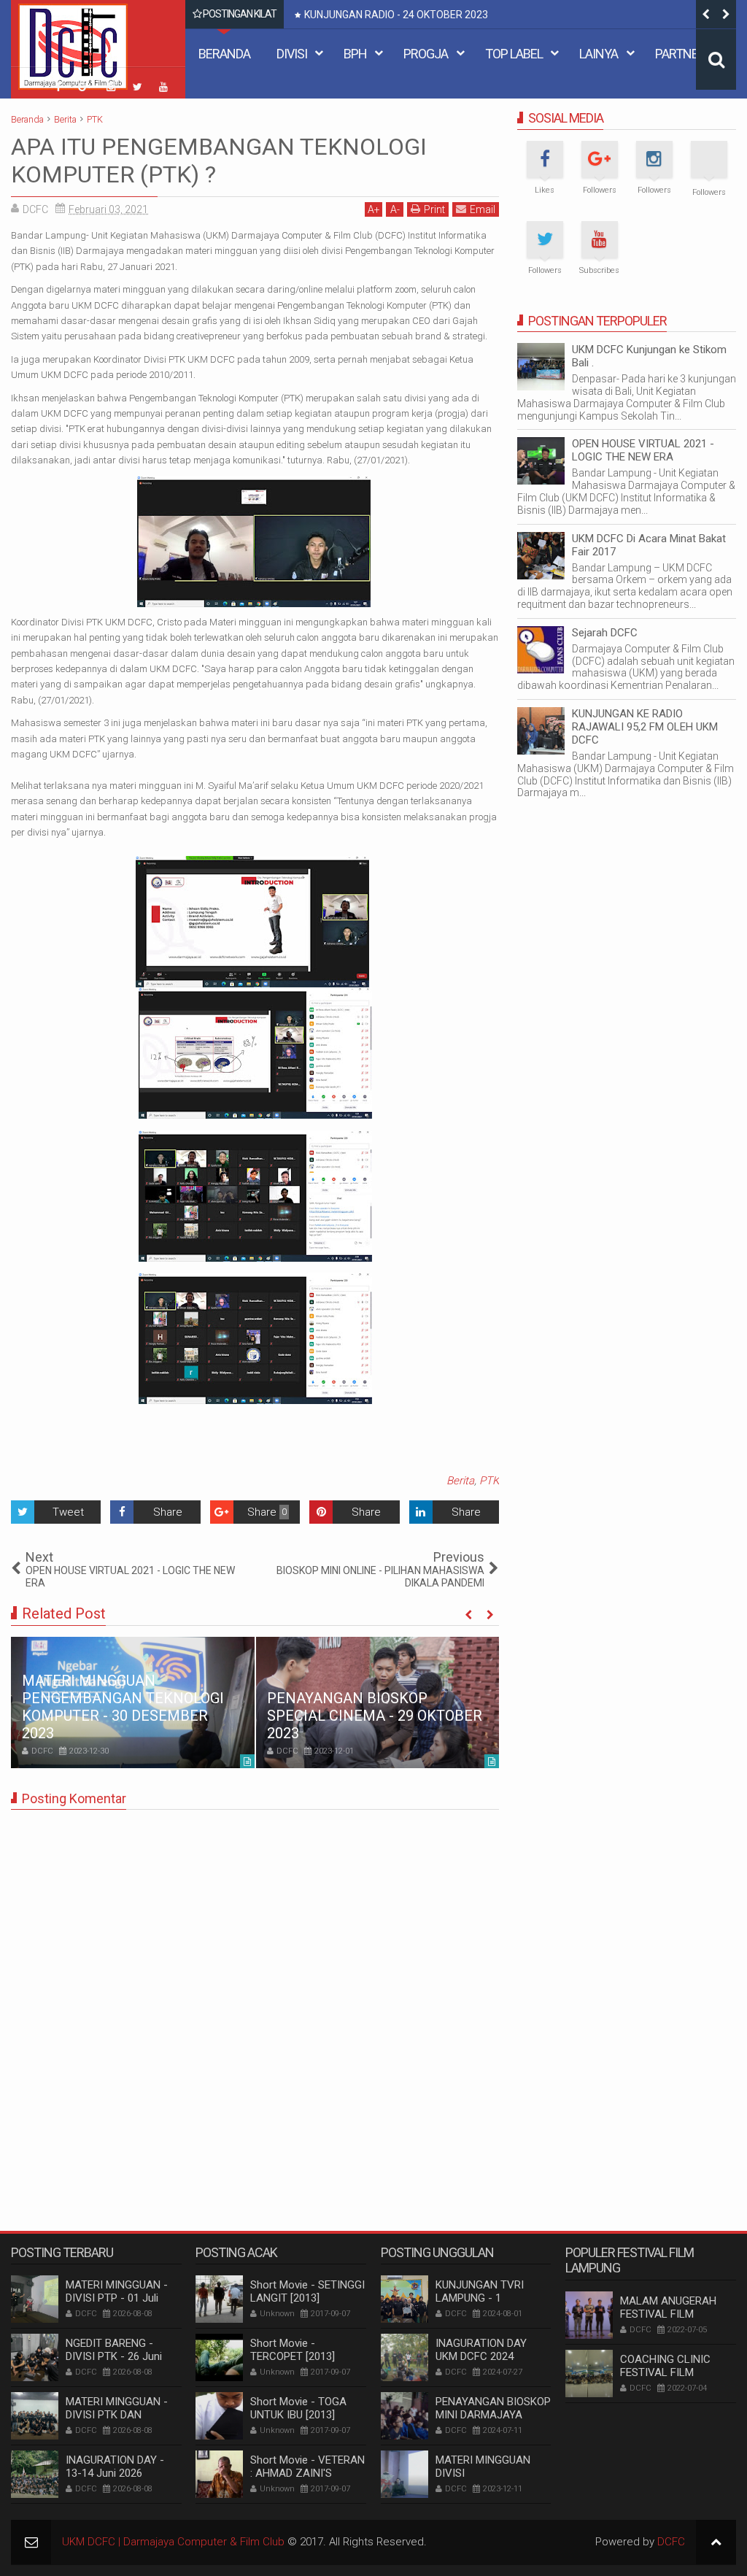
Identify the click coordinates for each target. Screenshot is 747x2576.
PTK (489, 1481)
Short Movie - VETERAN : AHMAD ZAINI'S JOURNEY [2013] (307, 2473)
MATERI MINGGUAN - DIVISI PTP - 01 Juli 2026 (117, 2298)
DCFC (671, 2542)
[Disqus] (255, 2003)
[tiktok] (32, 79)
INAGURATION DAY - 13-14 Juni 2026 (115, 2467)
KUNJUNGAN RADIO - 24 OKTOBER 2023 (396, 15)
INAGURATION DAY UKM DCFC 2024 (481, 2350)
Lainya (599, 54)
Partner (680, 54)
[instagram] (111, 87)
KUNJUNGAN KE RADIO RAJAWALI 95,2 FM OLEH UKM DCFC (645, 727)
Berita (460, 1481)
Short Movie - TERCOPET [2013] (293, 2350)
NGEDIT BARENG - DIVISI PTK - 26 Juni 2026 (114, 2356)
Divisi (292, 54)
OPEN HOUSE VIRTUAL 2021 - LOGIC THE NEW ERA (643, 450)
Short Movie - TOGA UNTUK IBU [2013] (298, 2408)
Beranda (224, 54)
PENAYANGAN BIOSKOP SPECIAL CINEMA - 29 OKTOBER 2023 (375, 1716)
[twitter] (137, 87)
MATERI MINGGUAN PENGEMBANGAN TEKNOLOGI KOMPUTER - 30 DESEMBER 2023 (123, 1707)
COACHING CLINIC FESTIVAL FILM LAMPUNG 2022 (665, 2372)
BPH (355, 54)
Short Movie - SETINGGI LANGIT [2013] (307, 2291)
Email (483, 209)
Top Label (514, 54)
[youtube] (163, 87)
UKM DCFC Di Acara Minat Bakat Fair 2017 (649, 545)
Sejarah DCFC (605, 633)
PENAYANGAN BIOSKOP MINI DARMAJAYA (493, 2408)
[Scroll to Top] (716, 2542)
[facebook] (58, 87)
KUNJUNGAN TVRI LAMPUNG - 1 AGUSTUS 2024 (480, 2298)
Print (434, 209)
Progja (426, 54)
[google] (85, 87)
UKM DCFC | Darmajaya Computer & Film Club (173, 2542)
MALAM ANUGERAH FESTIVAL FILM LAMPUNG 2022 (668, 2314)
